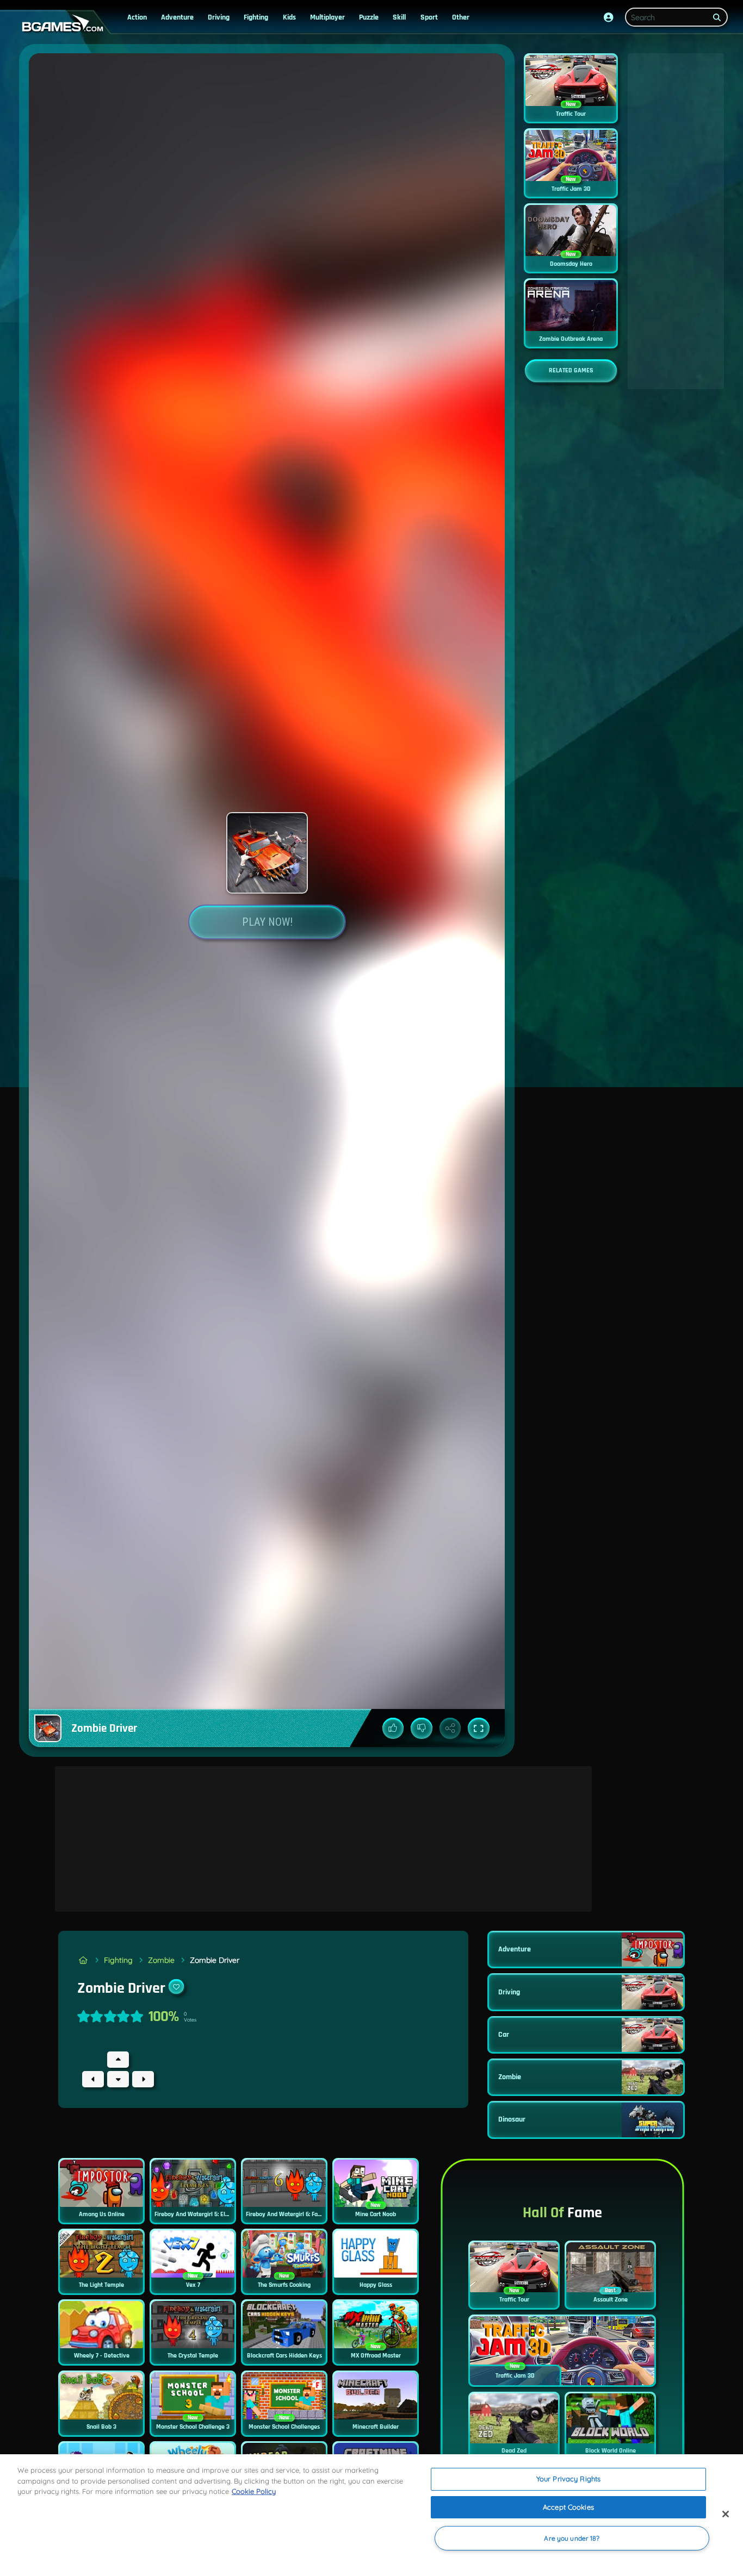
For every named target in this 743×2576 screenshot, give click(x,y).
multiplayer (327, 17)
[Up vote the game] (393, 1729)
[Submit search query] (717, 17)
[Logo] (60, 24)
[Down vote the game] (422, 1729)
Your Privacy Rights (568, 2479)
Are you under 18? (572, 2538)
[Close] (726, 2514)
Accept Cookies (568, 2507)
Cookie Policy (254, 2491)
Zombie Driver (215, 1960)
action (137, 17)
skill (399, 17)
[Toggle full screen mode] (479, 1729)
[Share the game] (450, 1729)
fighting (256, 17)
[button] (609, 17)
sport (429, 17)
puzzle (369, 17)
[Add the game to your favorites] (176, 1987)
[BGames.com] (83, 1960)
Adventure (177, 17)
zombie (161, 1960)
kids (289, 17)
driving (219, 17)
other (461, 17)
